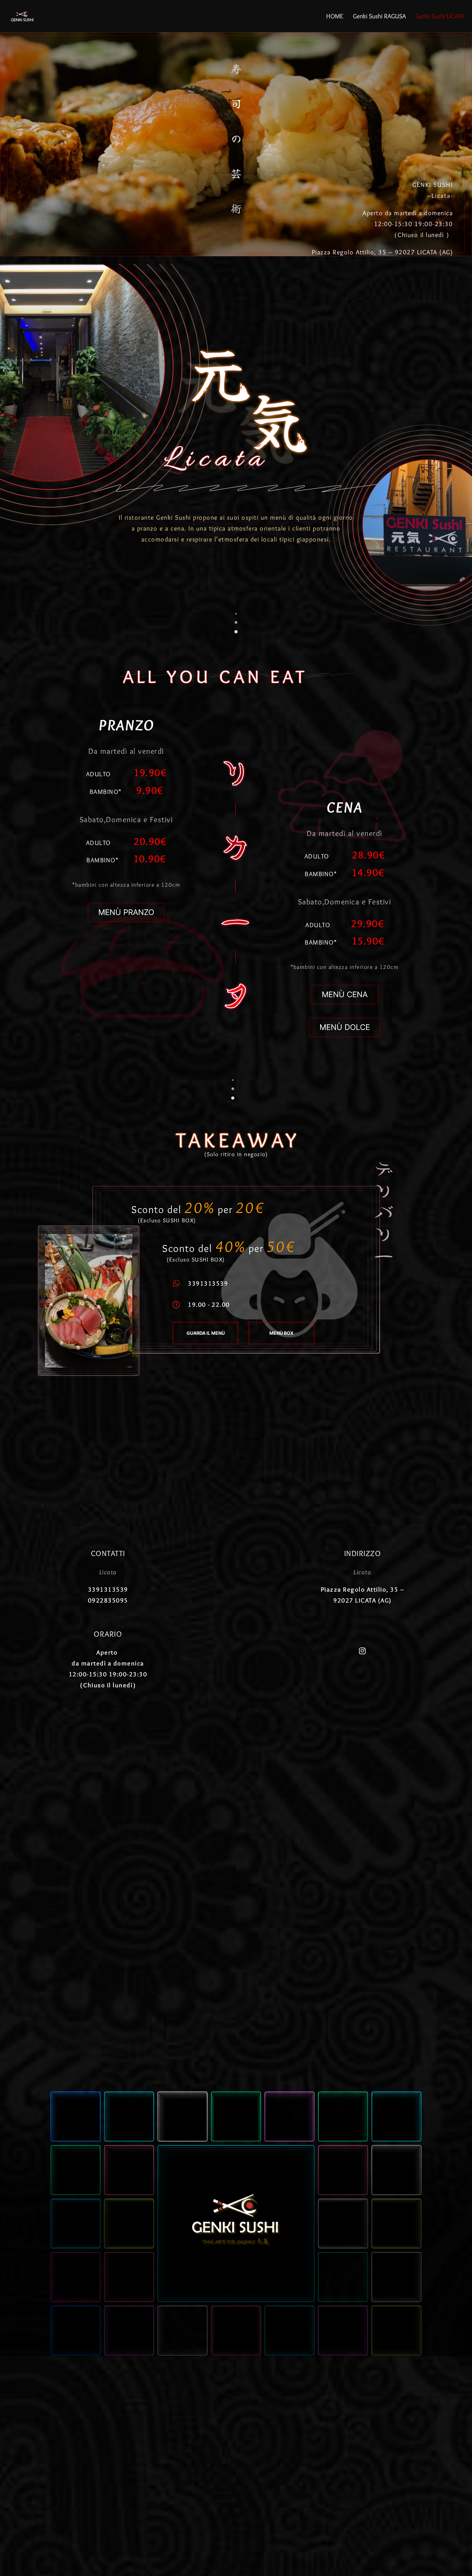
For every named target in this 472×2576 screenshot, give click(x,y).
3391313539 (208, 1283)
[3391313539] (176, 1283)
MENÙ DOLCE (345, 1027)
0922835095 (108, 1600)
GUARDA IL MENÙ (206, 1333)
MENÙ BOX (281, 1333)
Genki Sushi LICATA (440, 16)
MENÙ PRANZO (126, 912)
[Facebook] (363, 1651)
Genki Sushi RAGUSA (379, 16)
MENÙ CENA (345, 994)
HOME (335, 16)
